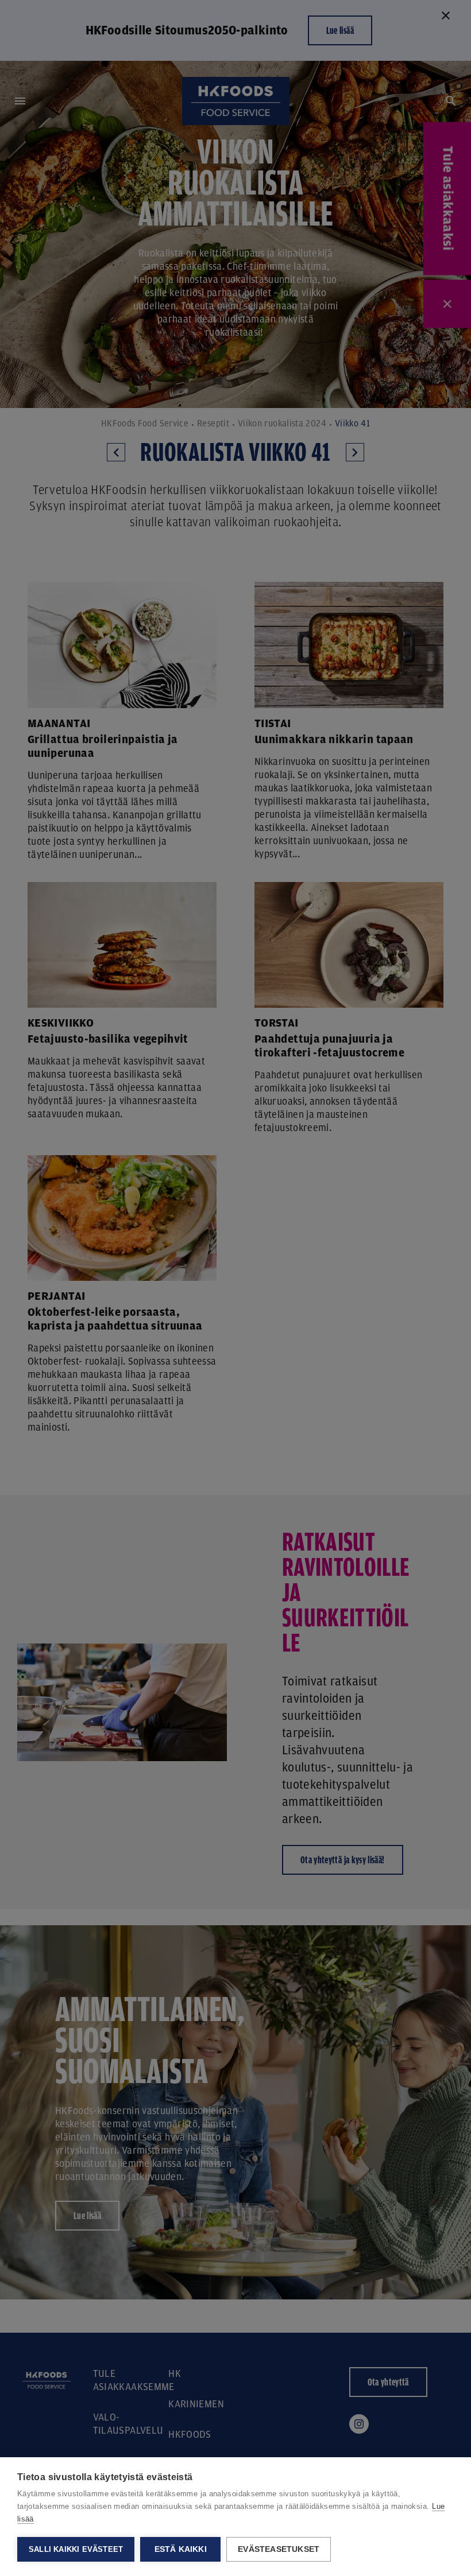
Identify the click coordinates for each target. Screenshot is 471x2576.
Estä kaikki (181, 2549)
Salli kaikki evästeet (76, 2549)
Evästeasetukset (279, 2549)
